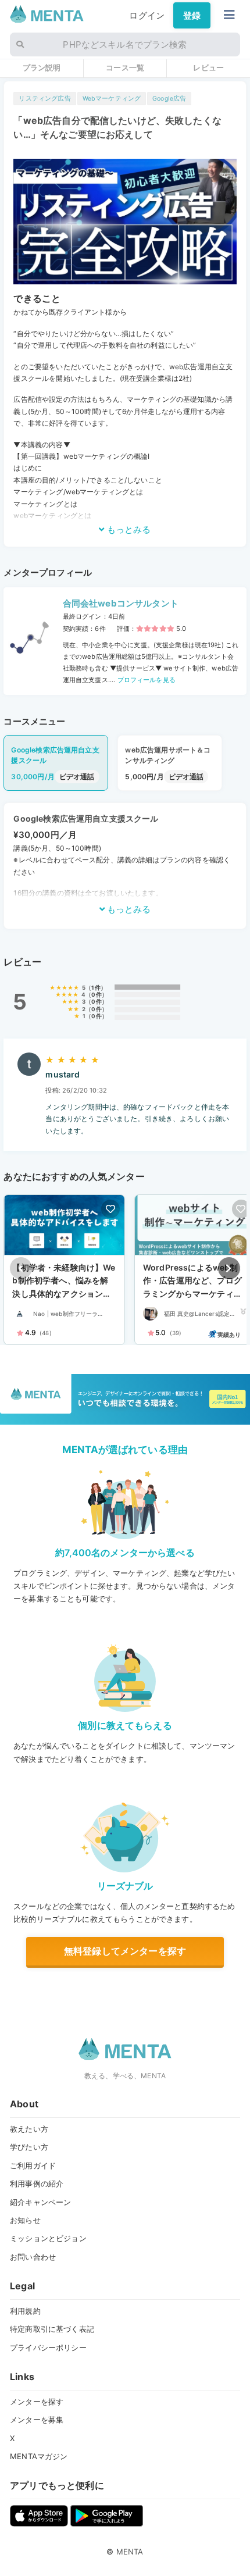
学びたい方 (29, 2147)
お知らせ (25, 2220)
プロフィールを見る (145, 680)
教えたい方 (29, 2129)
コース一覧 (125, 67)
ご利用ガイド (33, 2165)
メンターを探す (37, 2402)
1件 (96, 988)
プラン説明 (42, 67)
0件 (96, 995)
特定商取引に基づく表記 (52, 2329)
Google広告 (169, 99)
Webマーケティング (112, 99)
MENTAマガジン (39, 2456)
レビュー (208, 67)
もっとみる (128, 529)
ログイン (147, 15)
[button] (229, 1268)
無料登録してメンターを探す (125, 1951)
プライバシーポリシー (48, 2347)
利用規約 (25, 2311)
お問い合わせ (33, 2257)
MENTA (130, 2552)
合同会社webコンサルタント (121, 603)
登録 (192, 15)
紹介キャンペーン (40, 2202)
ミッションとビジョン (48, 2238)
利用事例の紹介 (37, 2183)
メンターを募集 (37, 2420)
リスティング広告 (44, 99)
